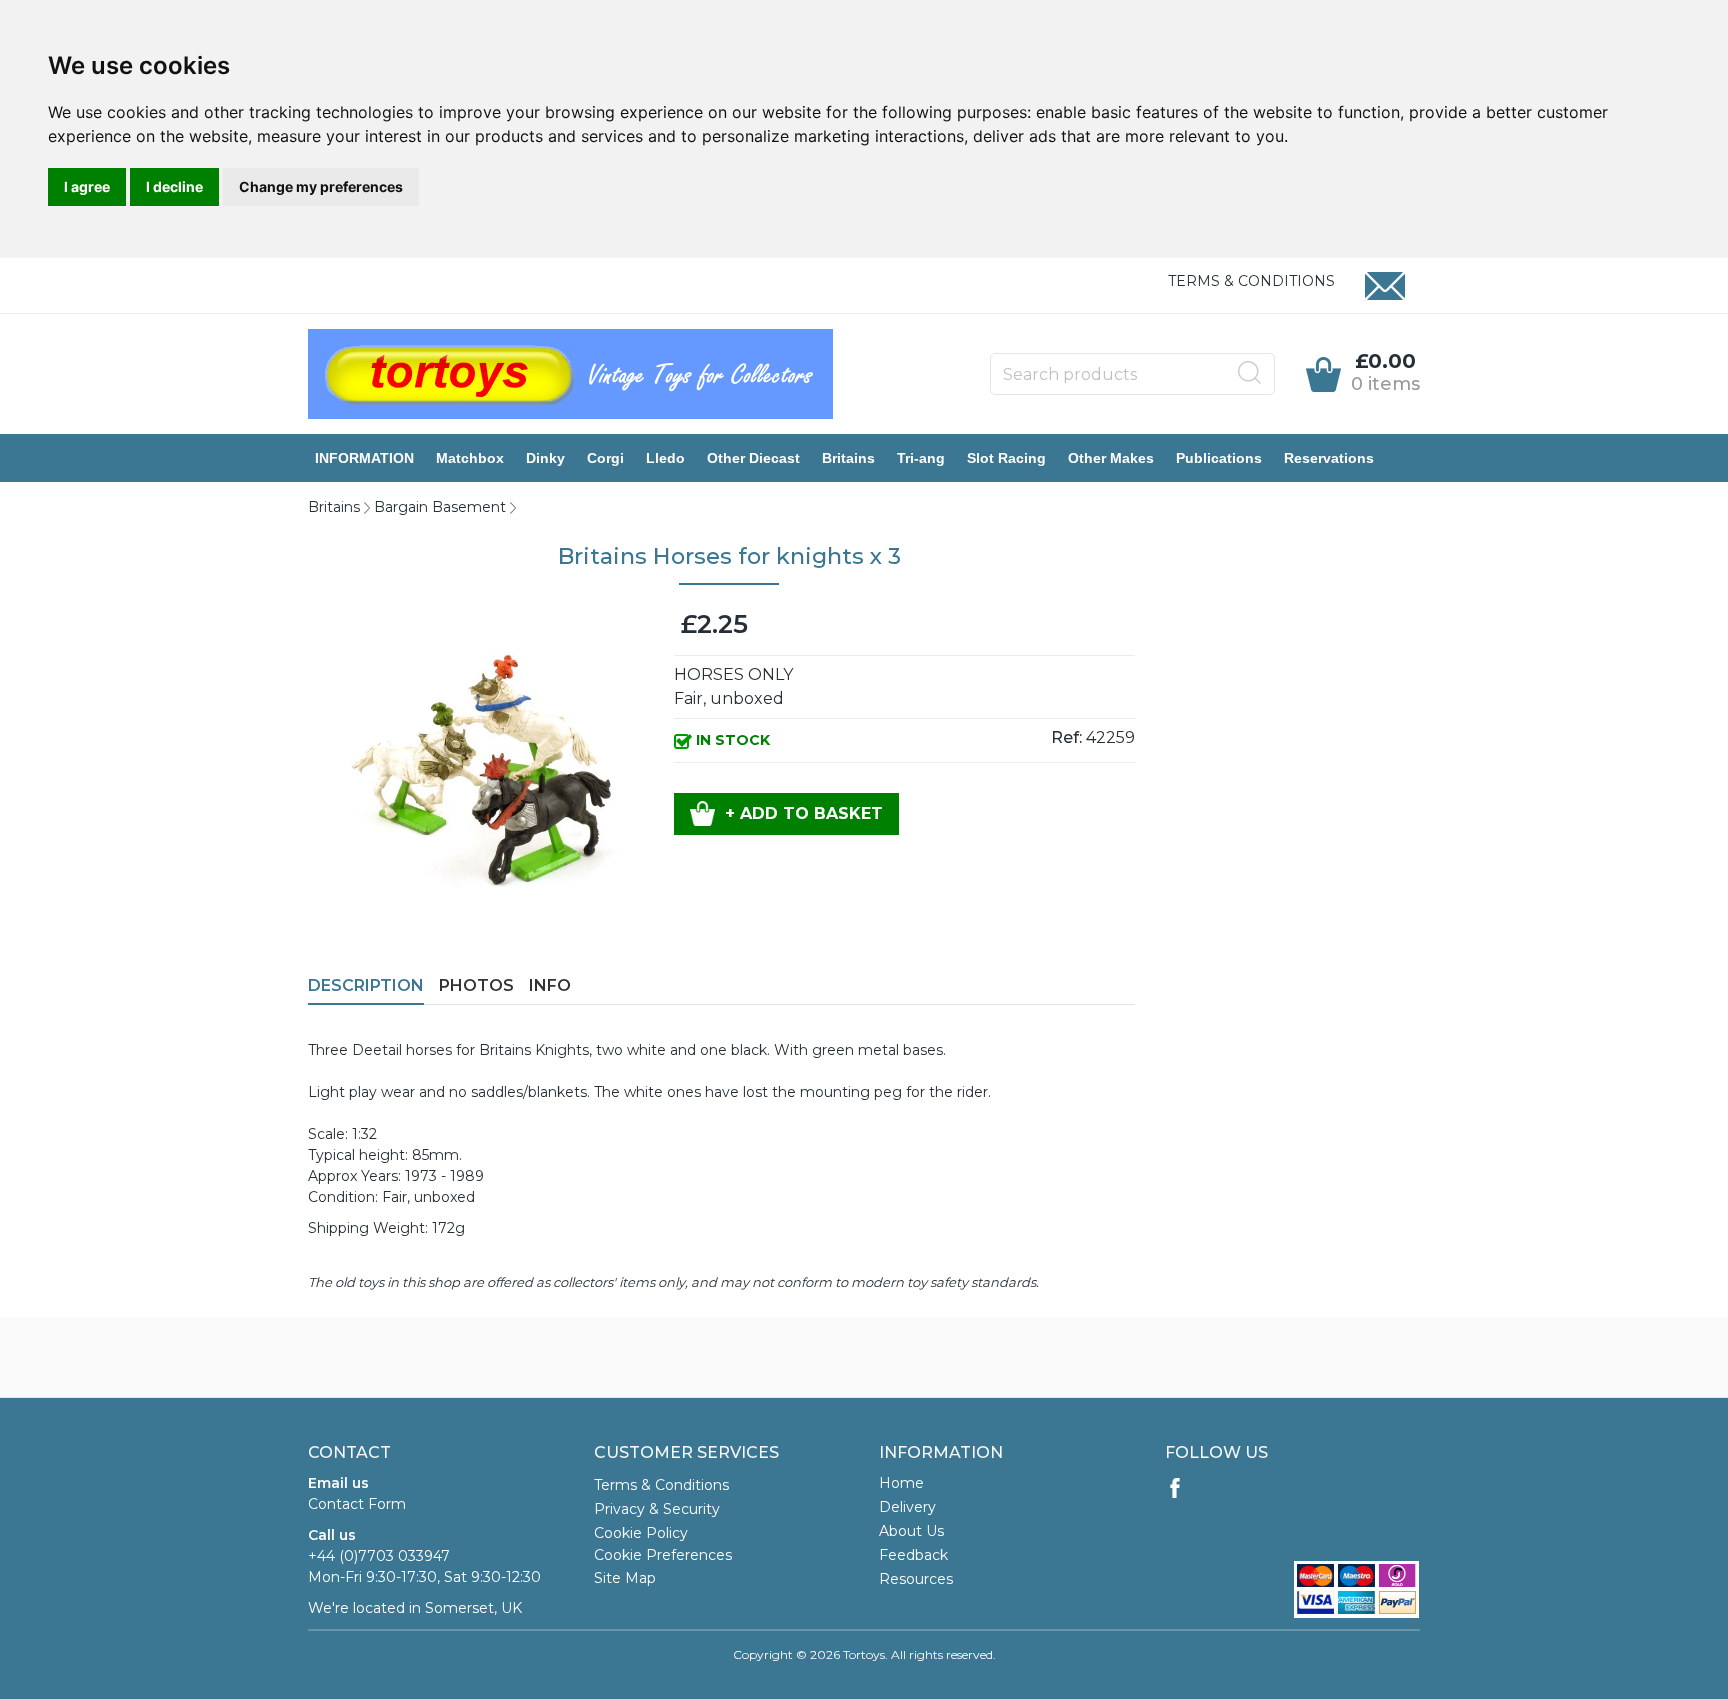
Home (901, 1483)
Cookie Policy (641, 1533)
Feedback (913, 1555)
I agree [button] (87, 186)
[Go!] (1250, 373)
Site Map (625, 1578)
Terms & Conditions (1251, 281)
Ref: (1066, 737)
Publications (1219, 458)
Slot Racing (1006, 458)
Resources (916, 1579)
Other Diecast (753, 458)
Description (366, 985)
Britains (848, 458)
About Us (911, 1531)
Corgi (605, 458)
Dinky (545, 458)
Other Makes (1111, 458)
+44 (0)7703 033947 (379, 1556)
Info (550, 985)
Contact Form (357, 1504)
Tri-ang (921, 458)
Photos (476, 985)
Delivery (907, 1507)
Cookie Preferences (663, 1555)
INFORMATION (364, 458)
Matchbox (470, 458)
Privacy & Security (657, 1509)
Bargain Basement (440, 507)
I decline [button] (174, 186)
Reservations (1329, 458)
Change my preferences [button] (321, 186)
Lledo (665, 458)
